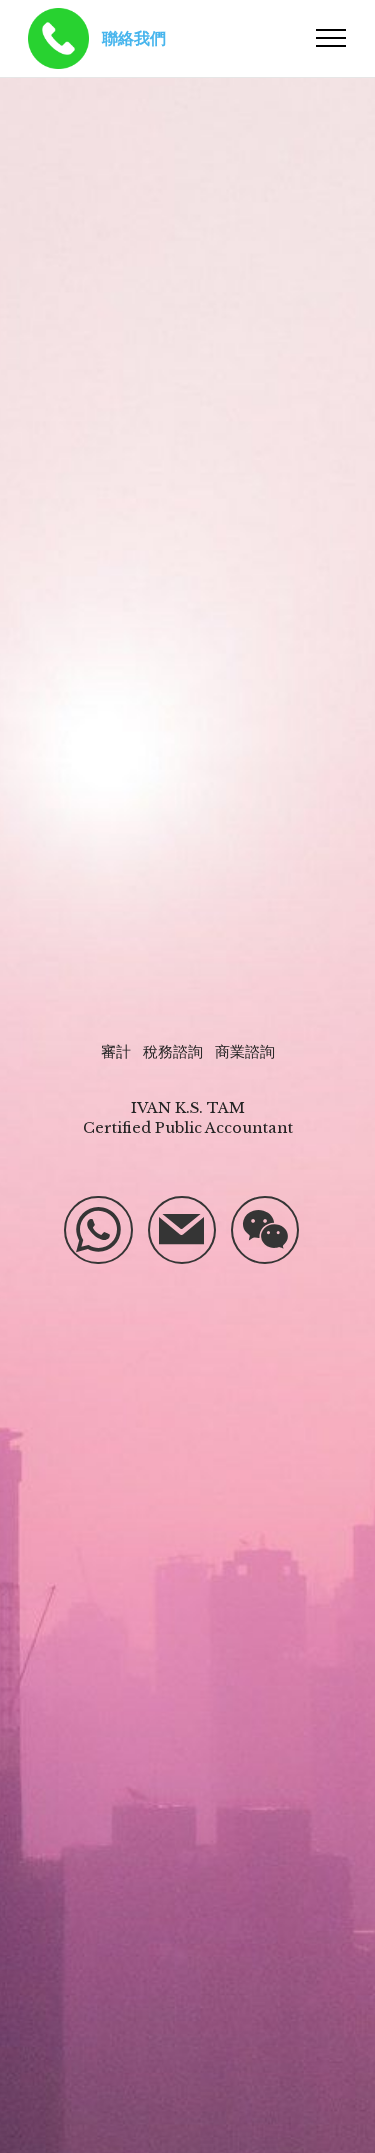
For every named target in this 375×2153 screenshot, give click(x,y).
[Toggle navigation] (331, 38)
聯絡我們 (134, 38)
